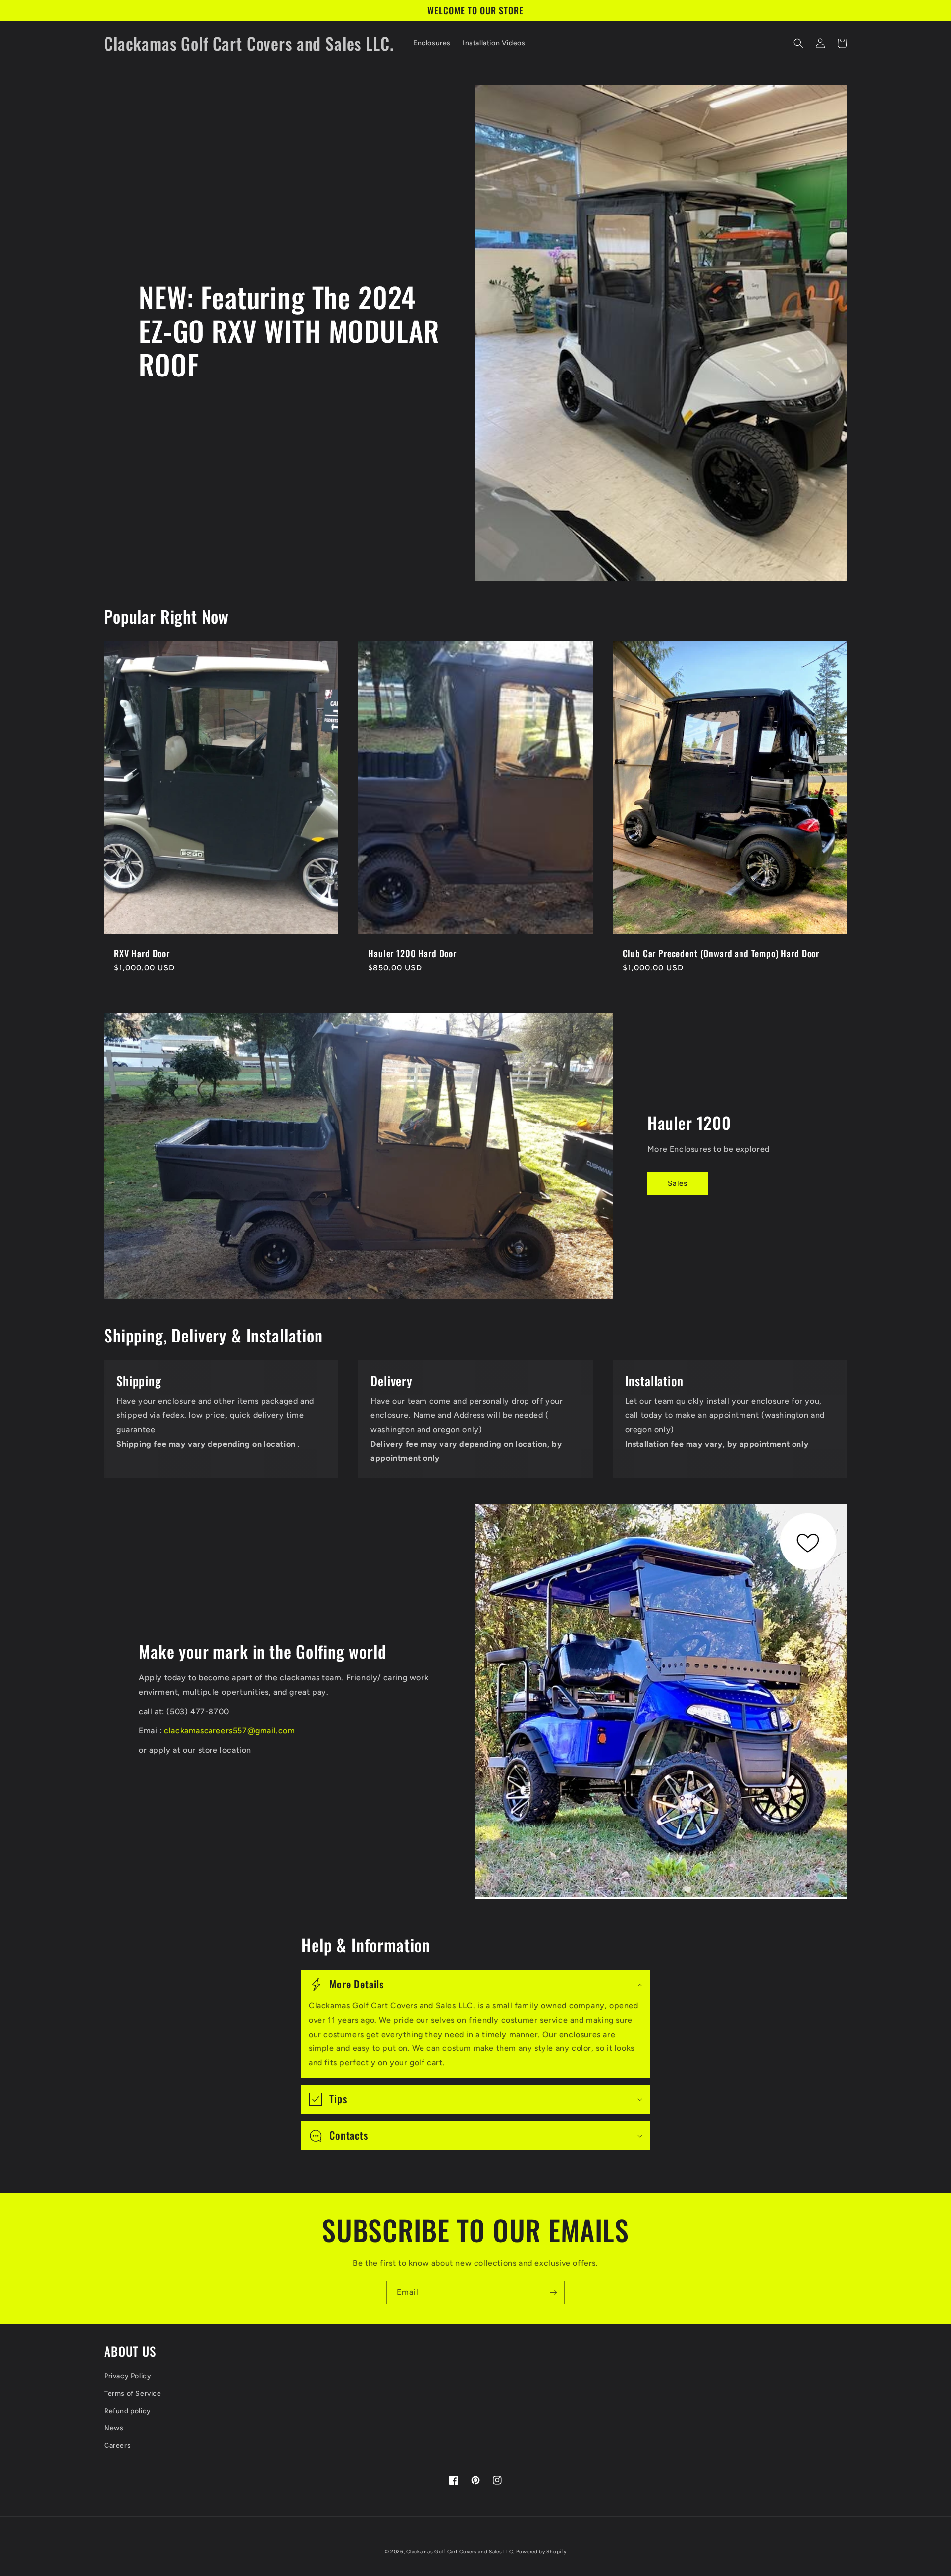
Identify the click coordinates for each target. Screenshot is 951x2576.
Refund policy (128, 2411)
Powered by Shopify (541, 2551)
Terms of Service (133, 2393)
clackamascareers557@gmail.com (229, 1731)
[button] (798, 43)
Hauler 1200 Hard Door (412, 953)
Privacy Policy (128, 2376)
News (114, 2428)
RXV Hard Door (142, 953)
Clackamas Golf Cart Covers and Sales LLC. (460, 2551)
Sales (678, 1183)
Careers (117, 2445)
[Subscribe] (553, 2292)
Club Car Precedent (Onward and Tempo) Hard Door (721, 953)
